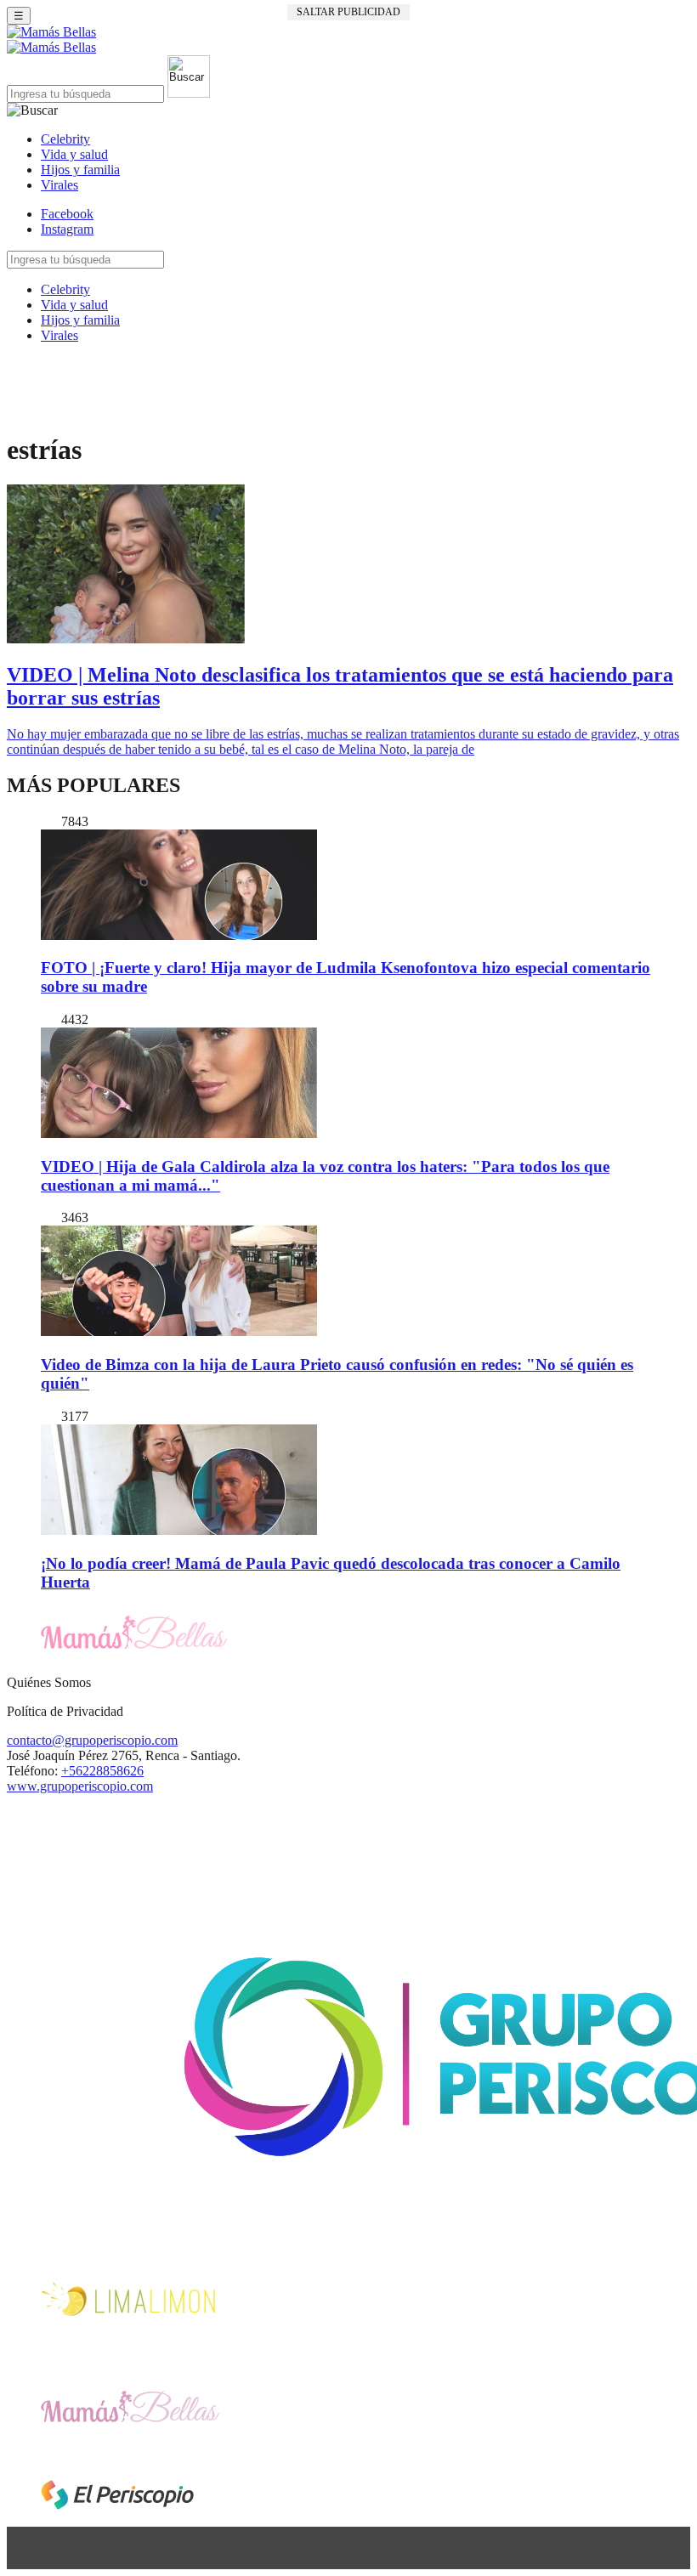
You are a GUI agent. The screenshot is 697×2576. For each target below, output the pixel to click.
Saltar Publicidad (348, 12)
